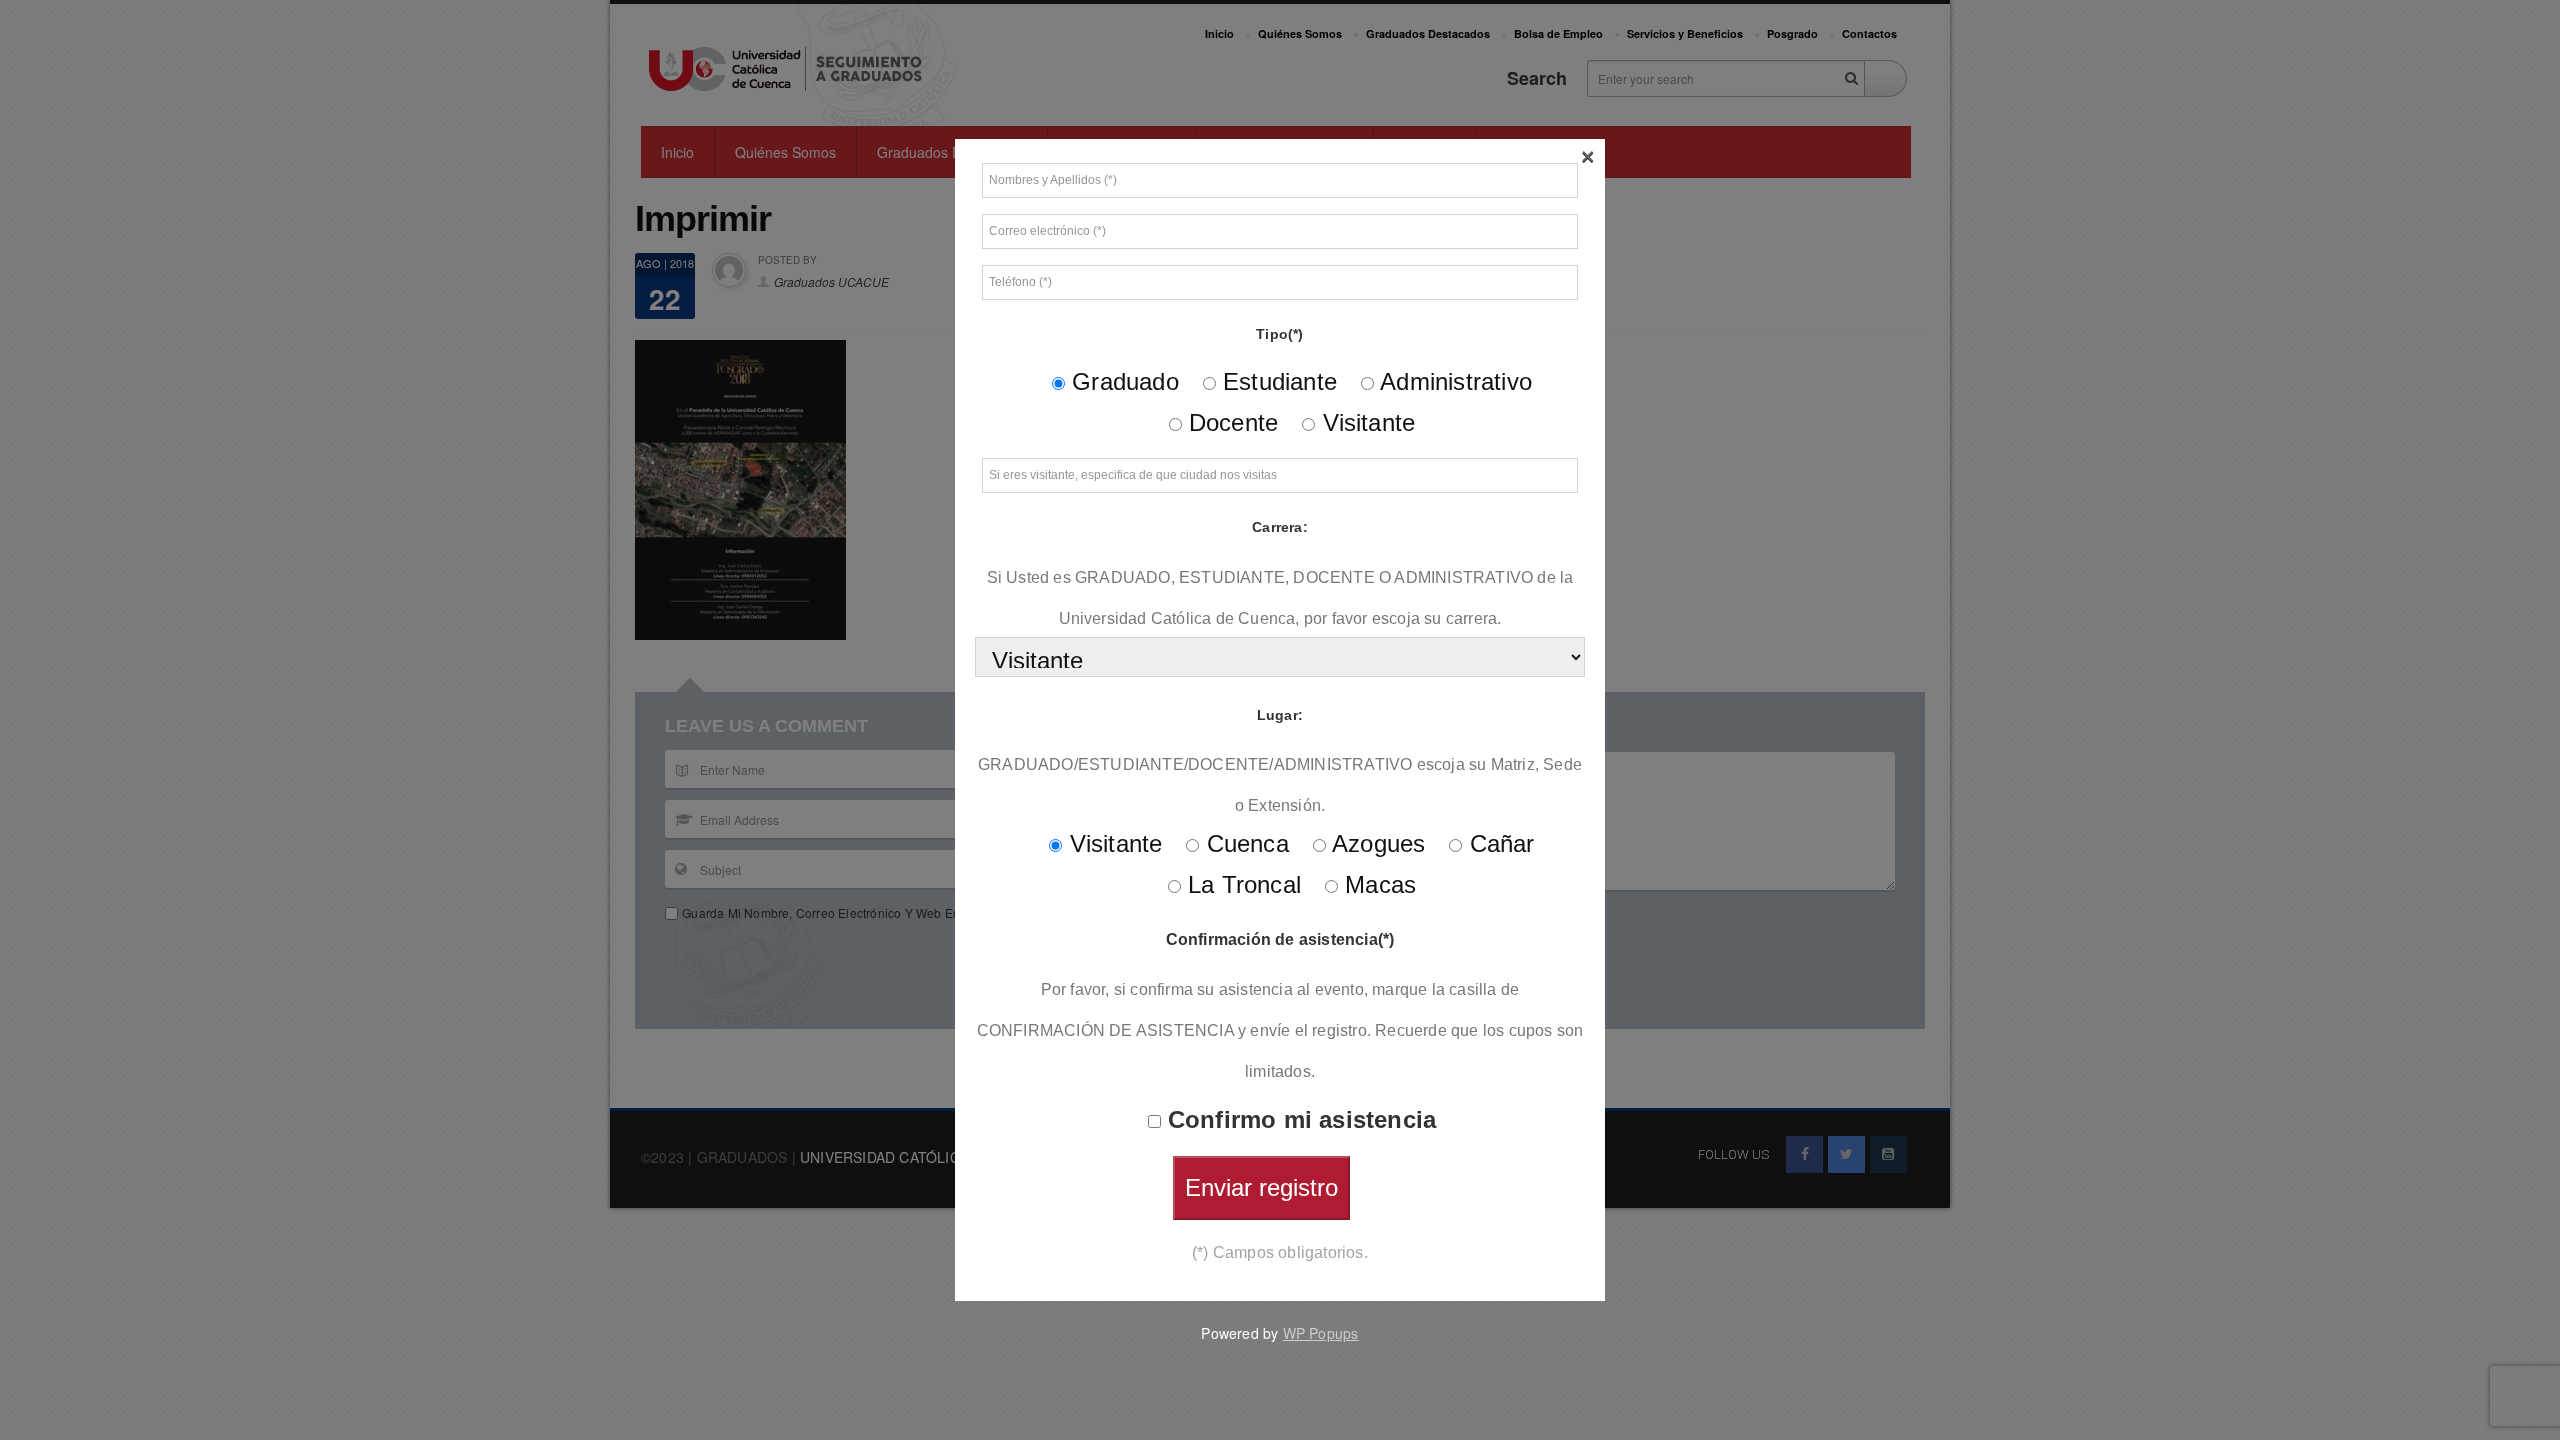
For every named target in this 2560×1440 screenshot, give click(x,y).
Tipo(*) (1279, 334)
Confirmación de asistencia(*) (1280, 939)
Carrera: (1280, 527)
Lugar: (1280, 715)
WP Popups (1321, 1333)
